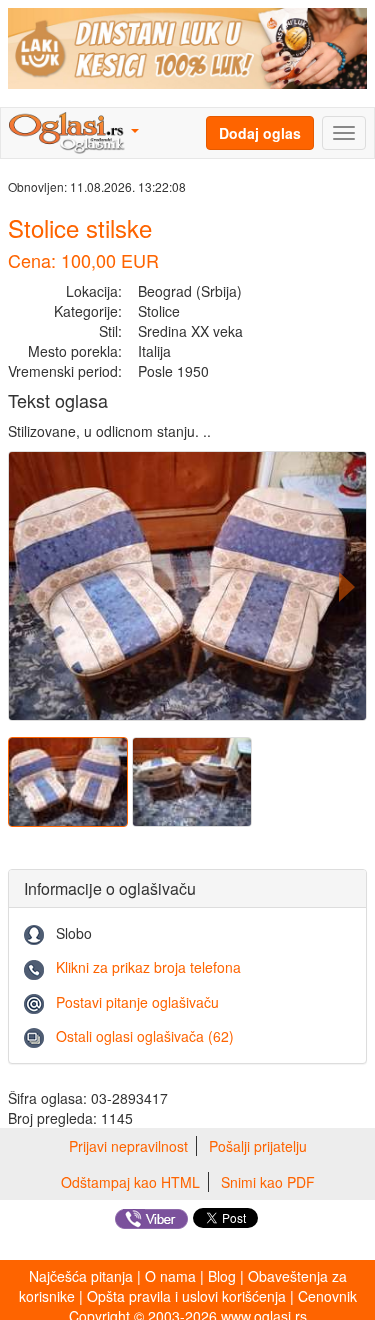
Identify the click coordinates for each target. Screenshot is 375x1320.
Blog (222, 1276)
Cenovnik (327, 1296)
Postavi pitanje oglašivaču (137, 1002)
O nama (170, 1276)
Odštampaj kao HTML (130, 1182)
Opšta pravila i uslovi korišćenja (186, 1296)
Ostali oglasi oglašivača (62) (145, 1036)
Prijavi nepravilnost (128, 1146)
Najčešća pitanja (81, 1276)
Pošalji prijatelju (258, 1146)
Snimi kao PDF (268, 1182)
